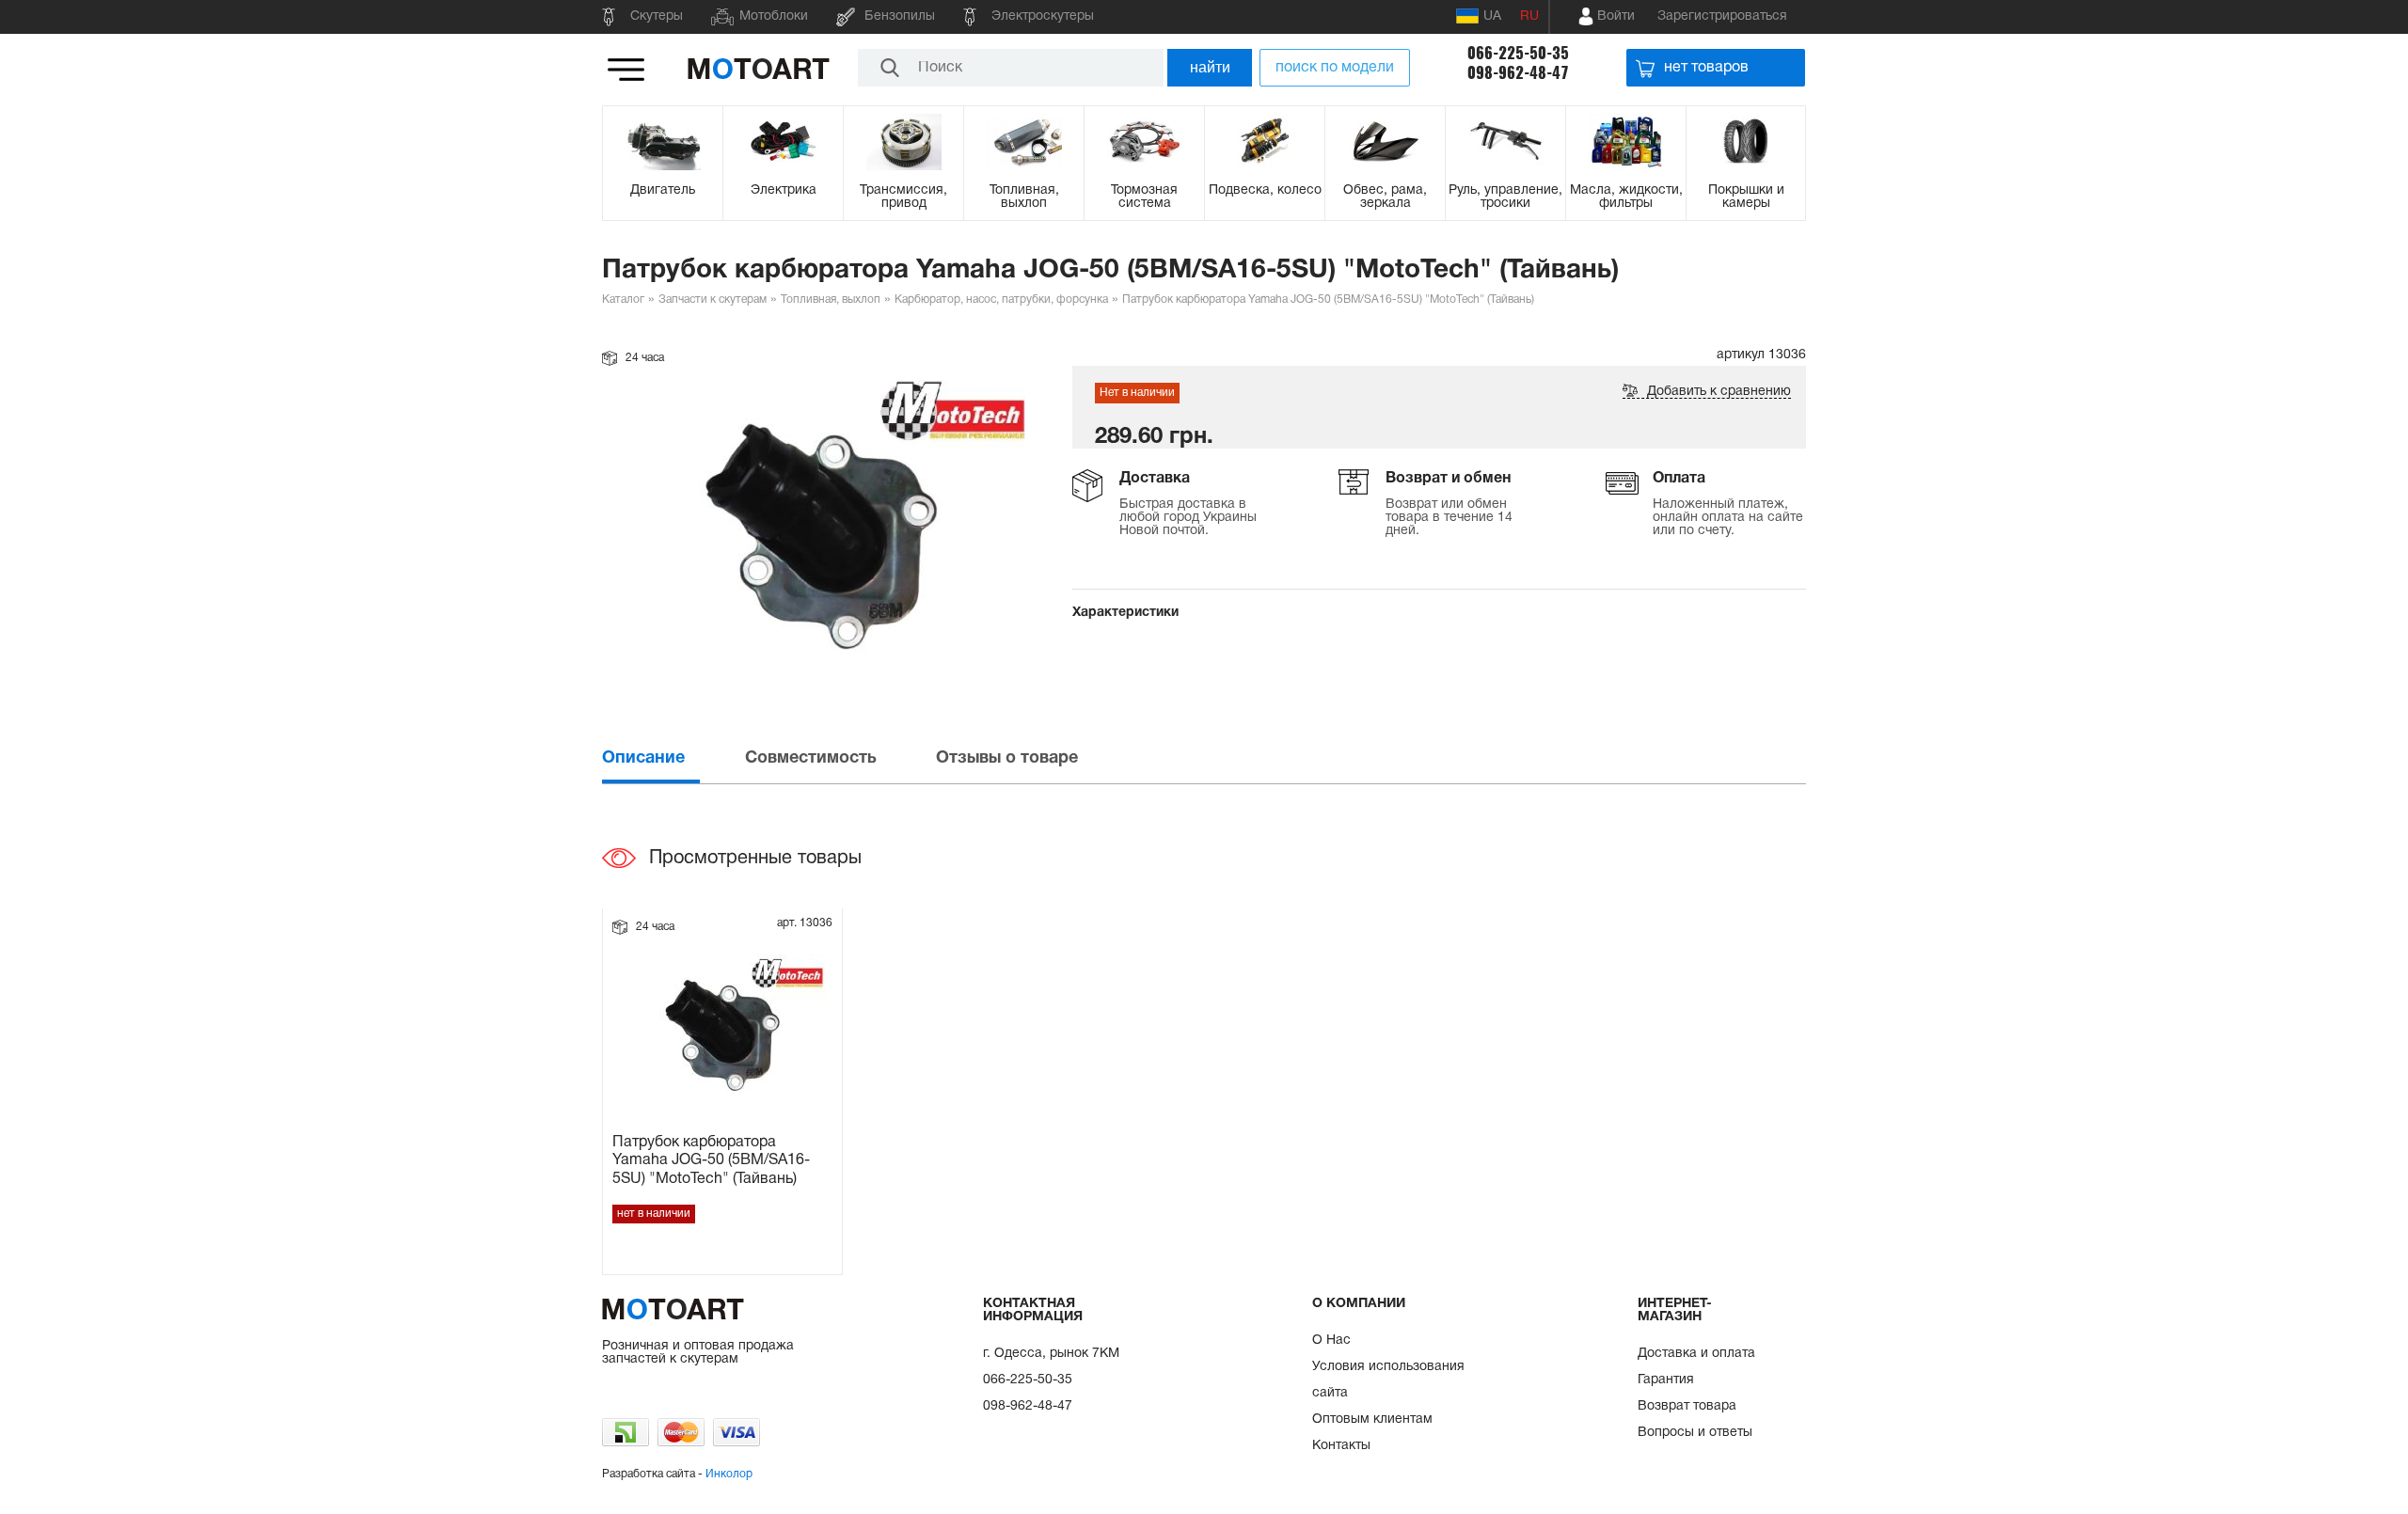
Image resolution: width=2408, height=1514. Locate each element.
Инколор (729, 1474)
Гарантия (1666, 1380)
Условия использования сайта (1388, 1380)
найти (1210, 67)
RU (1529, 16)
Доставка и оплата (1696, 1354)
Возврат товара (1687, 1406)
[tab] (672, 758)
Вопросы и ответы (1695, 1433)
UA (1492, 16)
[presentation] (672, 758)
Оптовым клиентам (1372, 1419)
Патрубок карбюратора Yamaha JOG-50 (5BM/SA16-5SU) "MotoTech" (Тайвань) (711, 1160)
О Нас (1331, 1341)
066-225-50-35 (1518, 53)
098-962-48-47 (1518, 73)
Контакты (1341, 1446)
